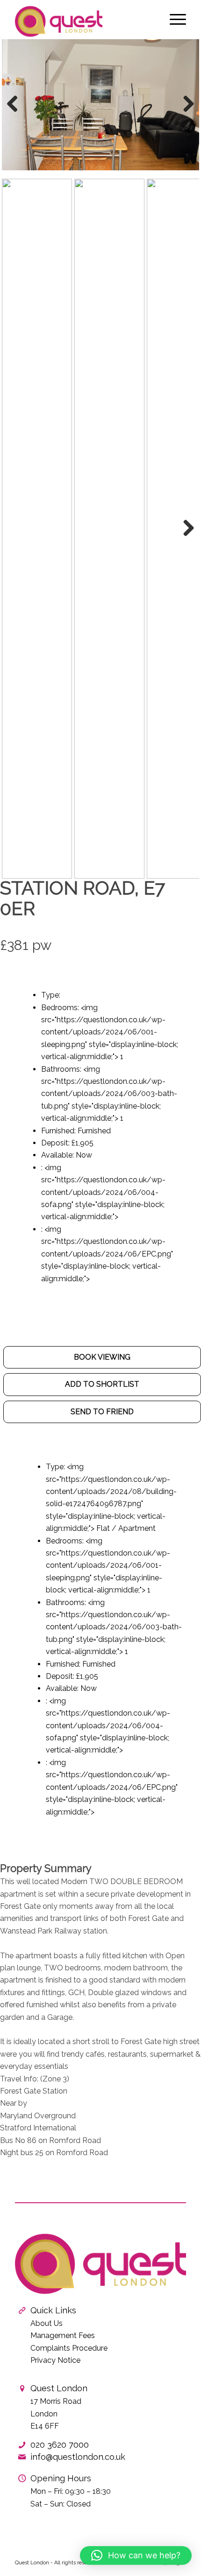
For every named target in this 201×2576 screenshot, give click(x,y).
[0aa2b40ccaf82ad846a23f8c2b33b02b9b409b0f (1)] (100, 105)
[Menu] (173, 19)
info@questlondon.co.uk (78, 2457)
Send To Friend (102, 1412)
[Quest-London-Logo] (83, 19)
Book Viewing (102, 1357)
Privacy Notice (55, 2360)
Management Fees (63, 2335)
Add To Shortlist (102, 1384)
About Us (47, 2323)
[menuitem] (173, 19)
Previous (16, 113)
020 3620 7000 (60, 2445)
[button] (136, 2555)
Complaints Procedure (69, 2348)
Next (186, 113)
